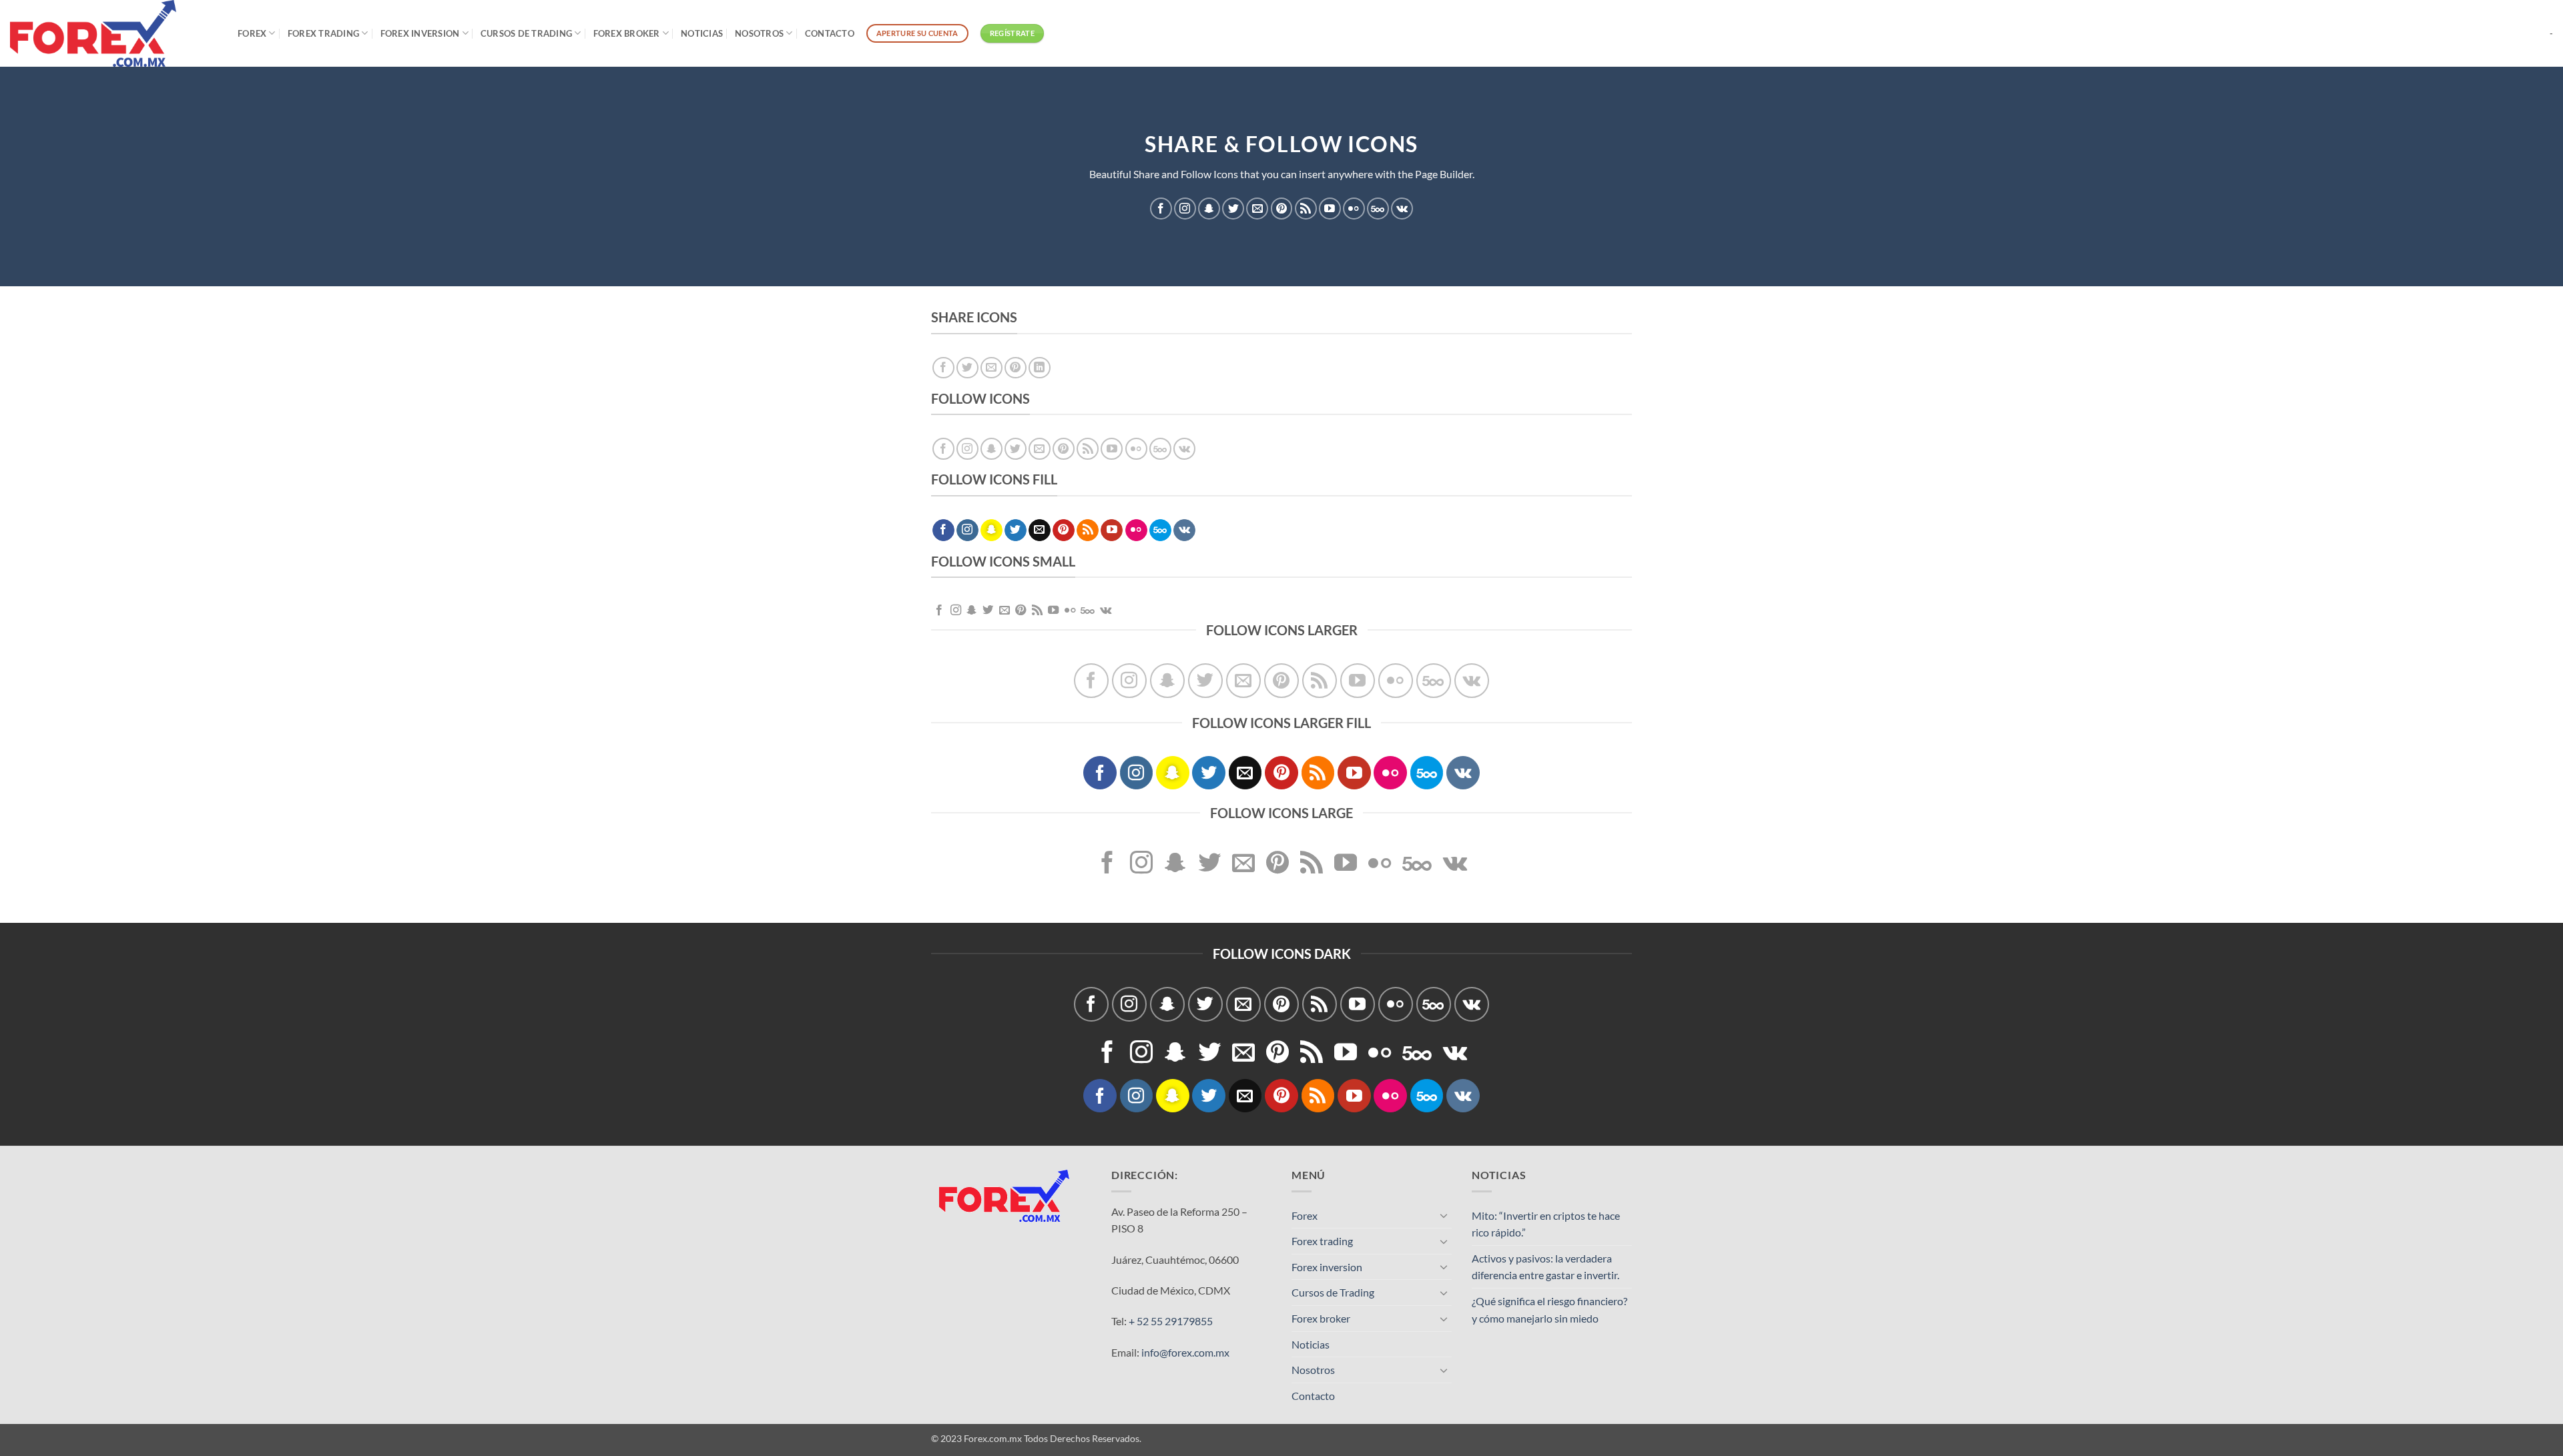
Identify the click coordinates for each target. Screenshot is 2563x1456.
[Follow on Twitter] (1233, 209)
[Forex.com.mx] (114, 33)
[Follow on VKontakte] (1402, 209)
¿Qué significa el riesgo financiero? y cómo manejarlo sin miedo (1549, 1310)
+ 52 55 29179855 (1171, 1321)
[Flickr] (1354, 209)
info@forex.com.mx (1185, 1352)
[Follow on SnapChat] (1209, 209)
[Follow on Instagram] (1185, 209)
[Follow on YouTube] (1330, 209)
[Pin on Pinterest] (1016, 368)
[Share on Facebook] (943, 368)
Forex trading (323, 33)
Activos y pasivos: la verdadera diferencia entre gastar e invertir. (1545, 1267)
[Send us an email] (1257, 209)
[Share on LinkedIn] (1040, 368)
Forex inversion (420, 33)
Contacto (830, 33)
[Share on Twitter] (967, 368)
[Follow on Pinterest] (1282, 209)
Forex (252, 33)
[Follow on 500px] (1378, 209)
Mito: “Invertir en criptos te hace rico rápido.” (1546, 1224)
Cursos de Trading (526, 33)
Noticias (702, 33)
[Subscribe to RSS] (1306, 209)
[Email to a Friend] (991, 368)
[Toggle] (1444, 1215)
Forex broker (627, 33)
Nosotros (759, 33)
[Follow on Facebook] (1161, 209)
